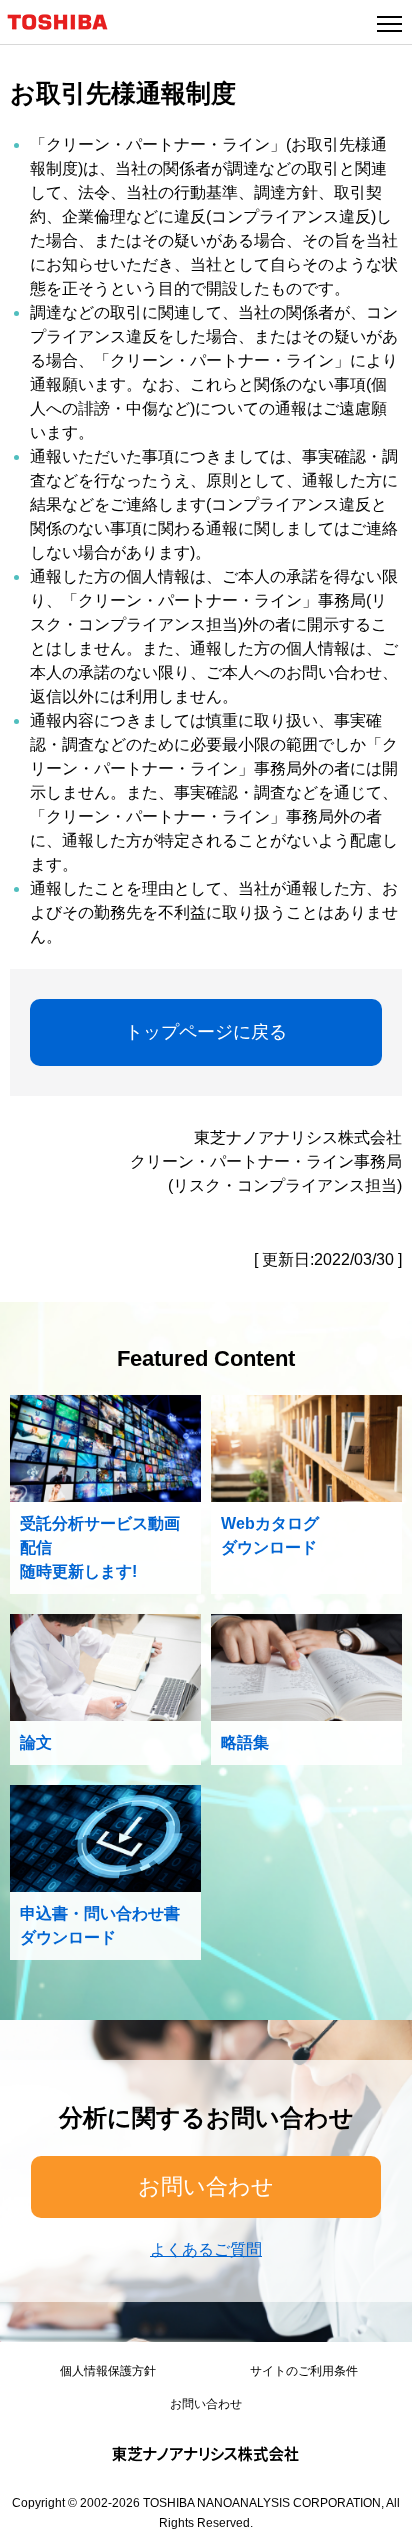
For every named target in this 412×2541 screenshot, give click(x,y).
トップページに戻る (206, 1032)
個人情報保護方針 (108, 2371)
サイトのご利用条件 (304, 2371)
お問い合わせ (206, 2186)
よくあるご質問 (206, 2249)
